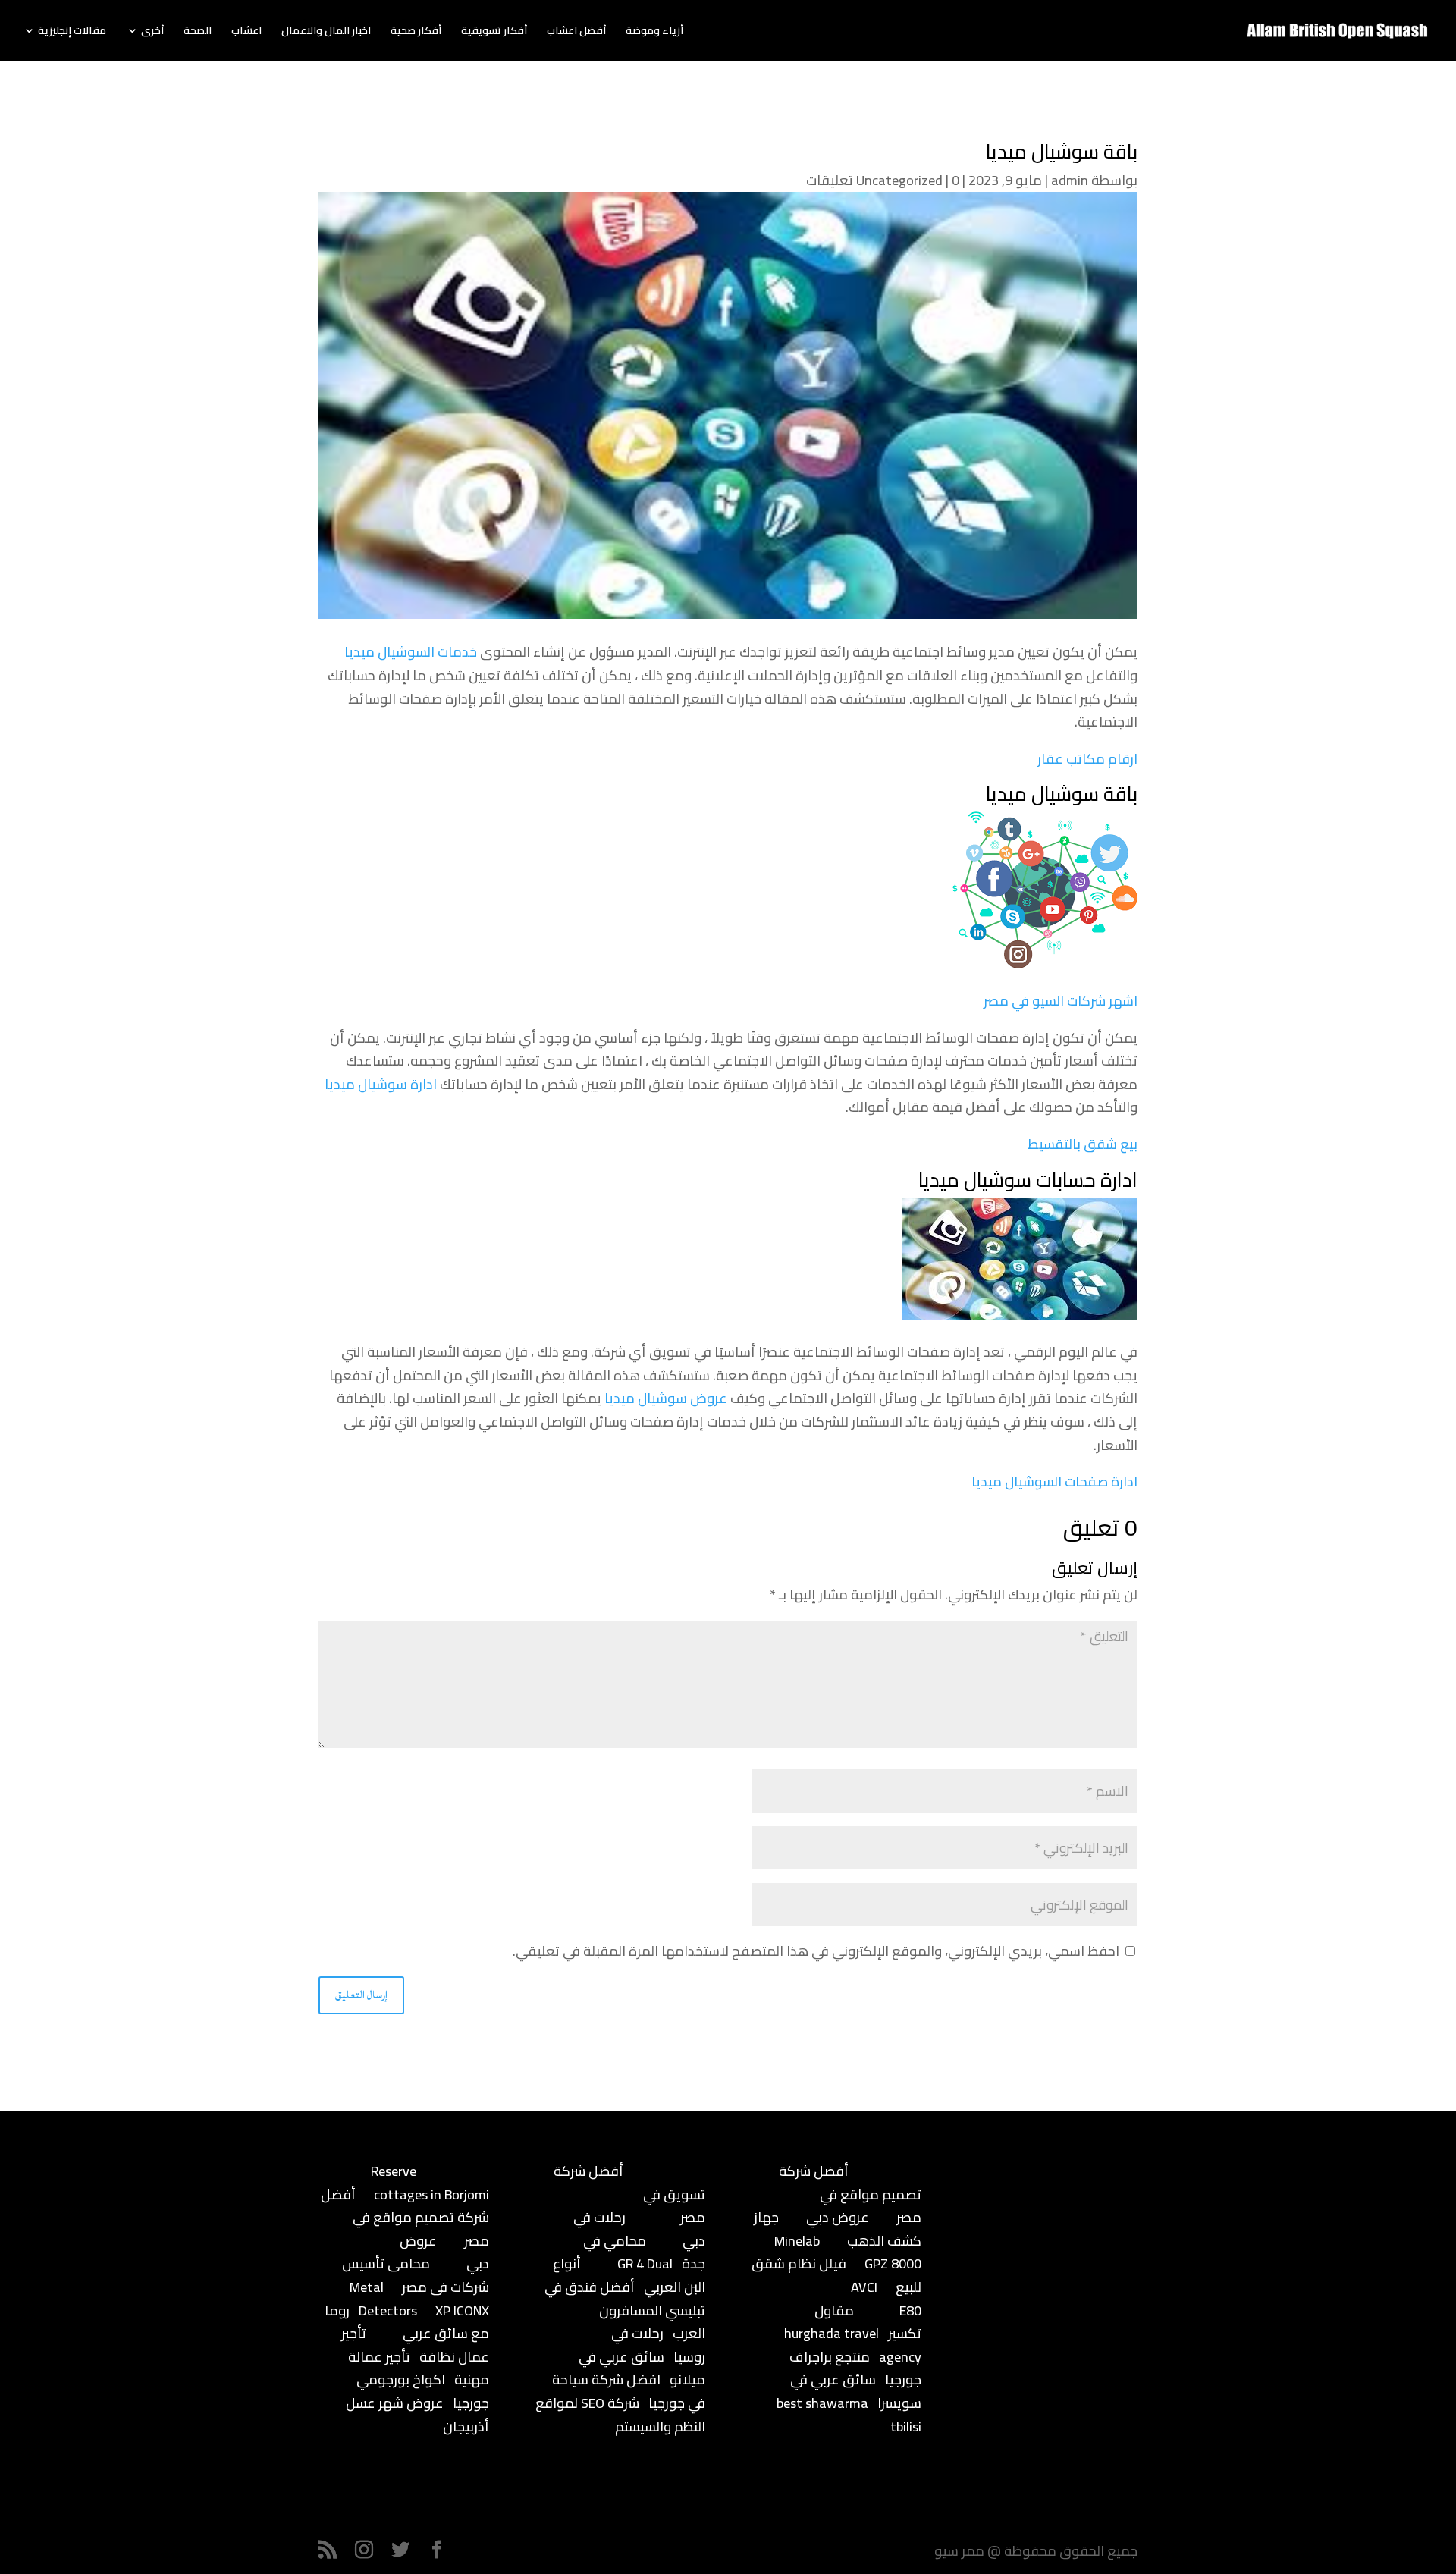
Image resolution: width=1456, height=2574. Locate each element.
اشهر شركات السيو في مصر (1061, 1001)
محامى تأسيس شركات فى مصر (416, 2275)
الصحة (198, 33)
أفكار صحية (416, 33)
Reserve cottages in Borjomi (430, 2183)
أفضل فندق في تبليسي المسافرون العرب (625, 2310)
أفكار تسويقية (494, 33)
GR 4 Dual (645, 2263)
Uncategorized (899, 180)
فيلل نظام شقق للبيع (836, 2275)
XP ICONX (462, 2310)
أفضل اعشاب (576, 33)
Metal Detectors (383, 2299)
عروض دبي (838, 2217)
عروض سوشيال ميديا (666, 1398)
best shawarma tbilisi (849, 2415)
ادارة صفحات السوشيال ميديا (1054, 1482)
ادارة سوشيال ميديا (381, 1084)
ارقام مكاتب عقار (1087, 759)
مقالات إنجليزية (72, 33)
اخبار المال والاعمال (326, 33)
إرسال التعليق (361, 1995)
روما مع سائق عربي (407, 2322)
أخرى (152, 33)
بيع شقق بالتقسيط (1083, 1144)
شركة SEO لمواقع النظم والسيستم (620, 2415)
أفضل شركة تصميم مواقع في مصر (405, 2218)
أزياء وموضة (654, 33)
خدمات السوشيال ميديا (411, 652)
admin (1070, 180)
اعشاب (246, 33)
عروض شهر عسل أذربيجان (417, 2415)
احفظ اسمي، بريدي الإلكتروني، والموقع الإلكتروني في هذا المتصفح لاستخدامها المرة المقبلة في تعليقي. (816, 1951)
